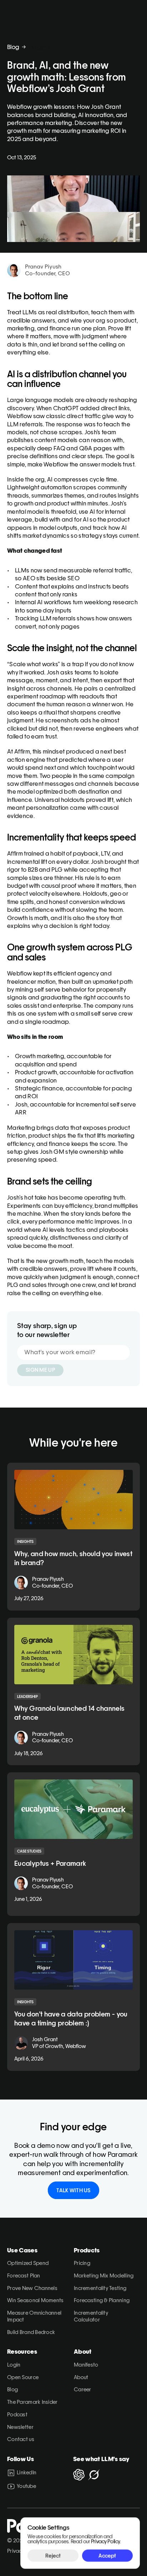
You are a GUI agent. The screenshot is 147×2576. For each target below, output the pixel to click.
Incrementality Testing (100, 2288)
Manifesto (86, 2365)
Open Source (23, 2377)
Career (83, 2389)
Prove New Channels (32, 2288)
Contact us (21, 2439)
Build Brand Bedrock (31, 2332)
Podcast (17, 2414)
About (81, 2377)
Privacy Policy (105, 2541)
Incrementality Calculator (92, 2316)
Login (14, 2365)
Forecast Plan (24, 2275)
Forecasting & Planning (102, 2300)
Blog (13, 47)
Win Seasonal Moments (36, 2300)
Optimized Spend (28, 2263)
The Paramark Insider (32, 2402)
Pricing (82, 2263)
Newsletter (20, 2427)
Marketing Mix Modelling (104, 2275)
